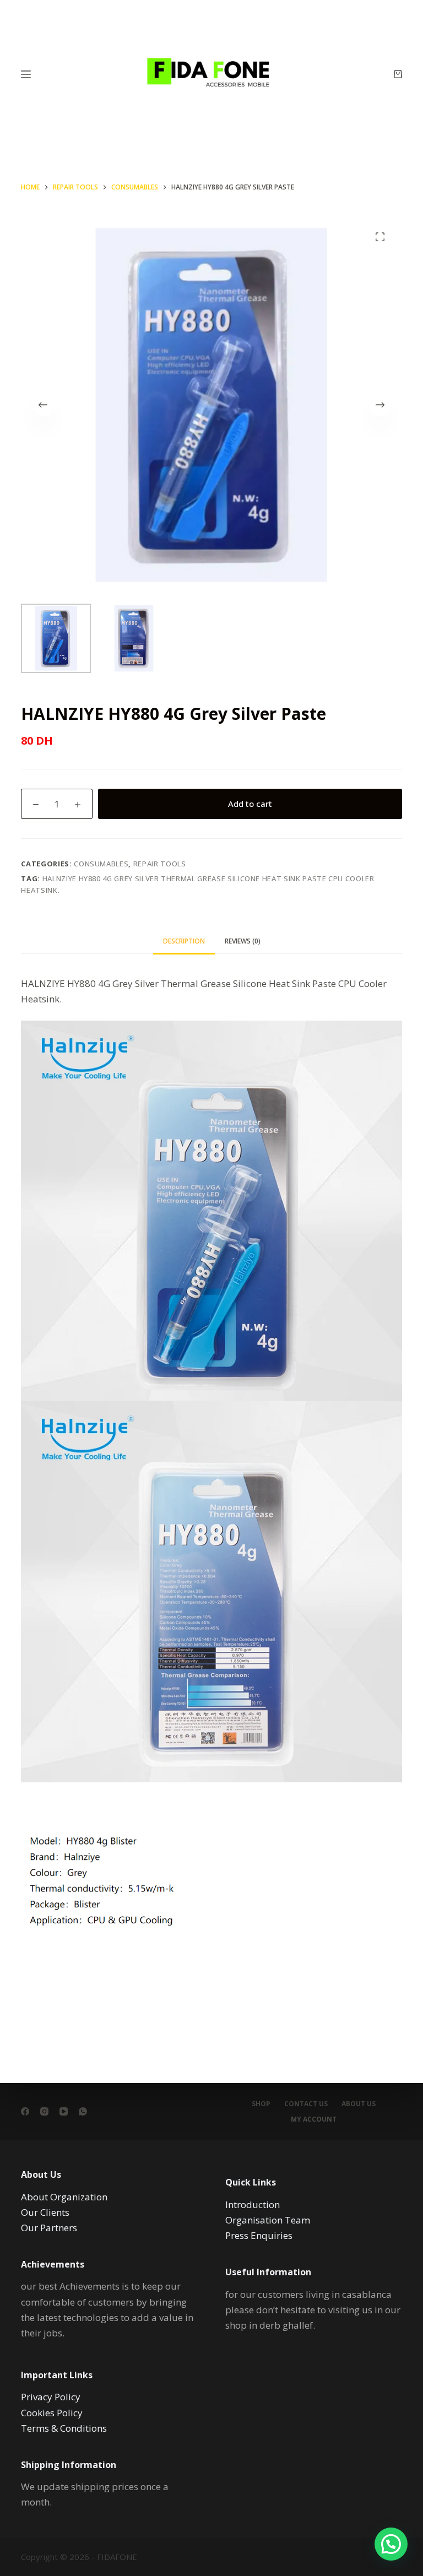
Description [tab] (184, 941)
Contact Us (306, 2104)
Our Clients (45, 2212)
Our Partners (49, 2228)
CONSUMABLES (101, 864)
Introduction (253, 2204)
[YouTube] (64, 2111)
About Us (359, 2104)
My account (314, 2119)
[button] (391, 2544)
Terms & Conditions (64, 2428)
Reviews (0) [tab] (243, 941)
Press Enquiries (259, 2235)
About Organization (64, 2197)
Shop (261, 2104)
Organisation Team (268, 2220)
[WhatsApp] (83, 2111)
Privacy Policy (51, 2397)
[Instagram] (44, 2111)
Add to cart (250, 804)
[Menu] (26, 74)
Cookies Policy (52, 2413)
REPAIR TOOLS (160, 864)
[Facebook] (25, 2111)
